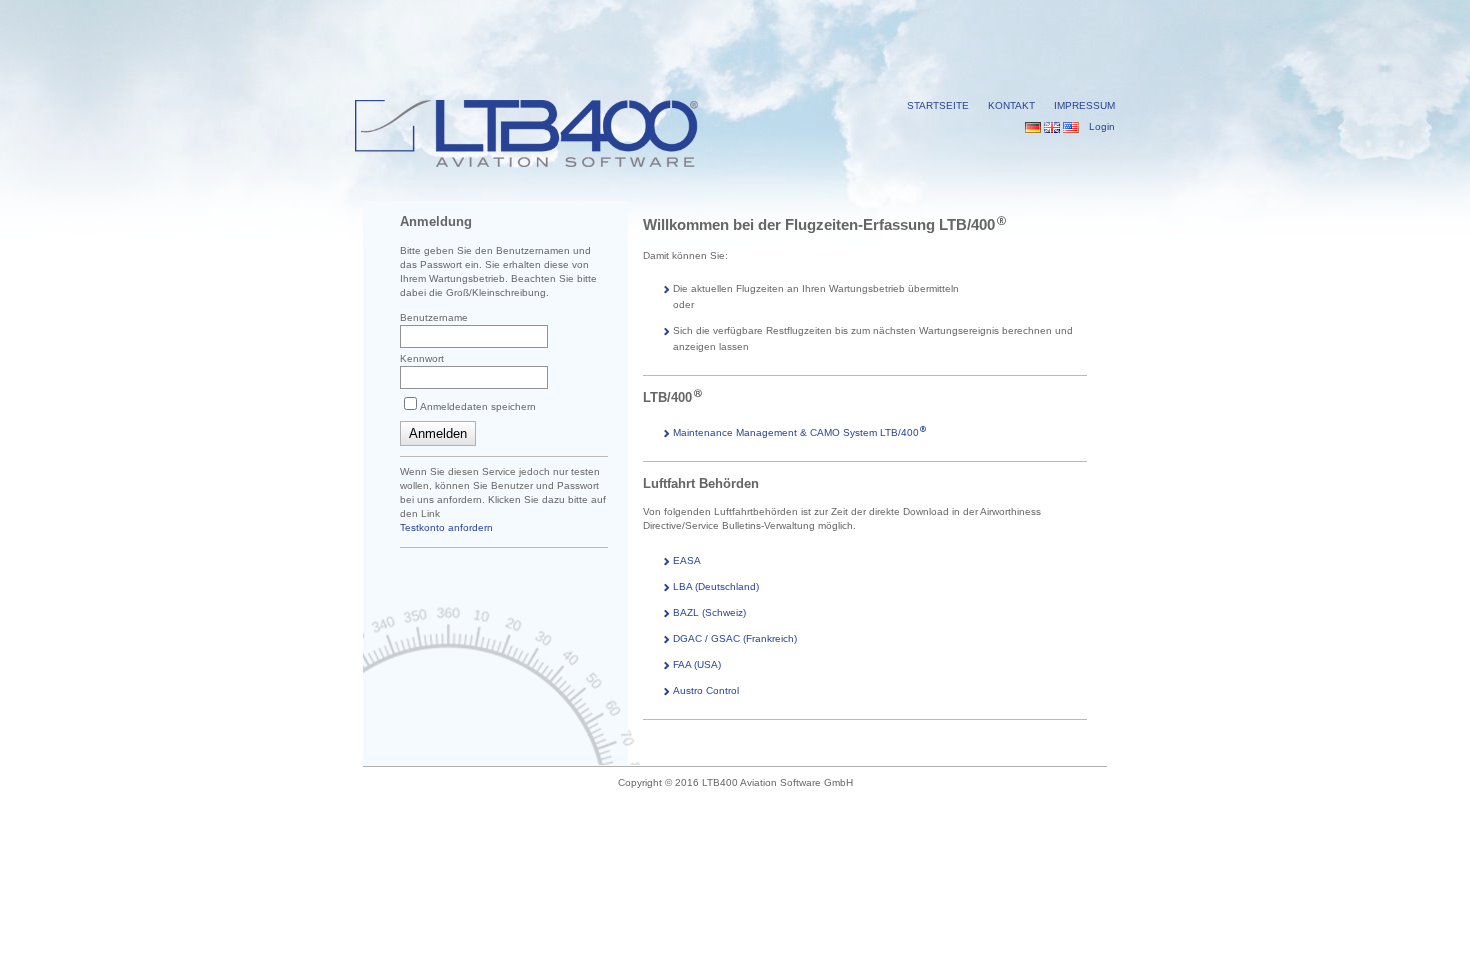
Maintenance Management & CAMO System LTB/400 (796, 432)
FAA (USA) (697, 664)
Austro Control (706, 690)
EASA (687, 560)
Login (1102, 126)
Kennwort (422, 358)
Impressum (1084, 105)
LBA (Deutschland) (716, 586)
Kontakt (1011, 105)
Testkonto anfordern (446, 527)
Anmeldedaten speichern (478, 406)
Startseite (938, 105)
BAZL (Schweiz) (709, 612)
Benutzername (434, 317)
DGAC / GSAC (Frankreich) (735, 638)
